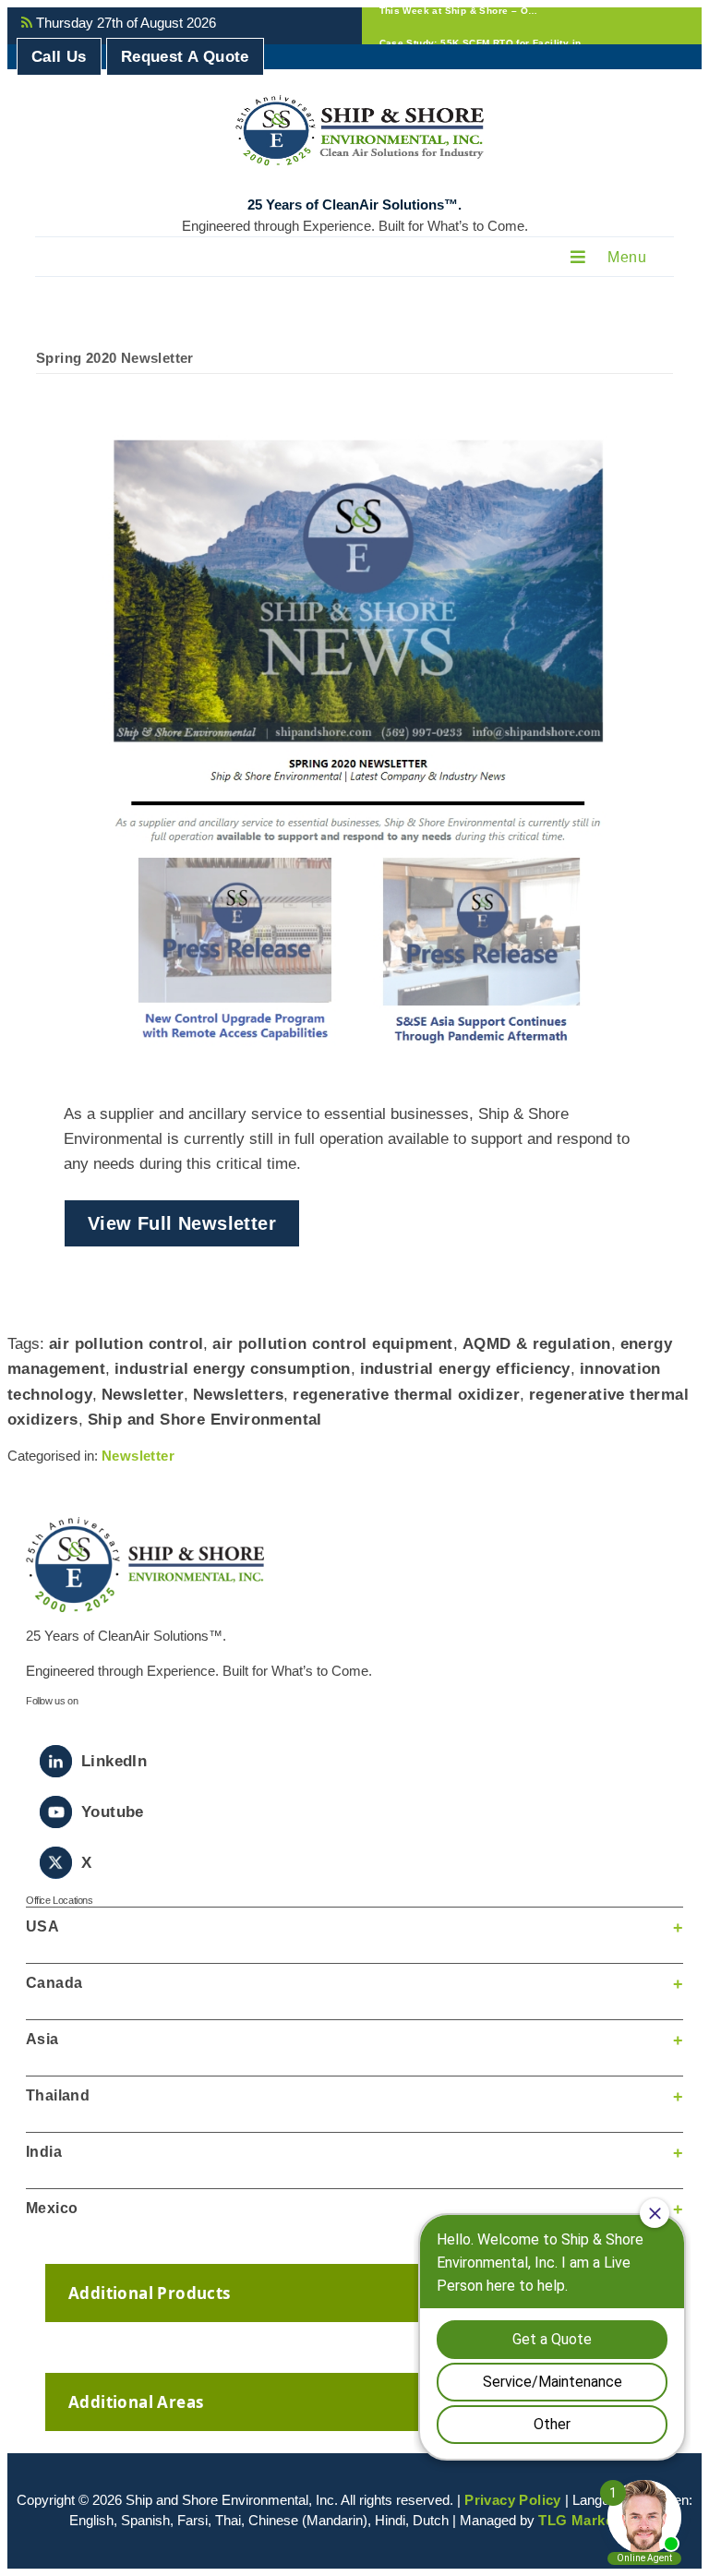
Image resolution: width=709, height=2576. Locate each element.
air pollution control (126, 1344)
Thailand (58, 2095)
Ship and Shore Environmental (205, 1420)
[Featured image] (354, 743)
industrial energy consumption (233, 1369)
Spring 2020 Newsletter (115, 358)
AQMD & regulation (537, 1344)
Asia (42, 2039)
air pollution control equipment (332, 1344)
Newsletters (238, 1395)
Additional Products (150, 2293)
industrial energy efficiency (465, 1369)
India (44, 2152)
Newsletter (143, 1395)
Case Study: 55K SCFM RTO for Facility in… (485, 25)
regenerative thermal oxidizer (406, 1395)
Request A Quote (185, 57)
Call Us (59, 57)
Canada (54, 1983)
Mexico (52, 2208)
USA (42, 1926)
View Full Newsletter (182, 1223)
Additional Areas (136, 2402)
